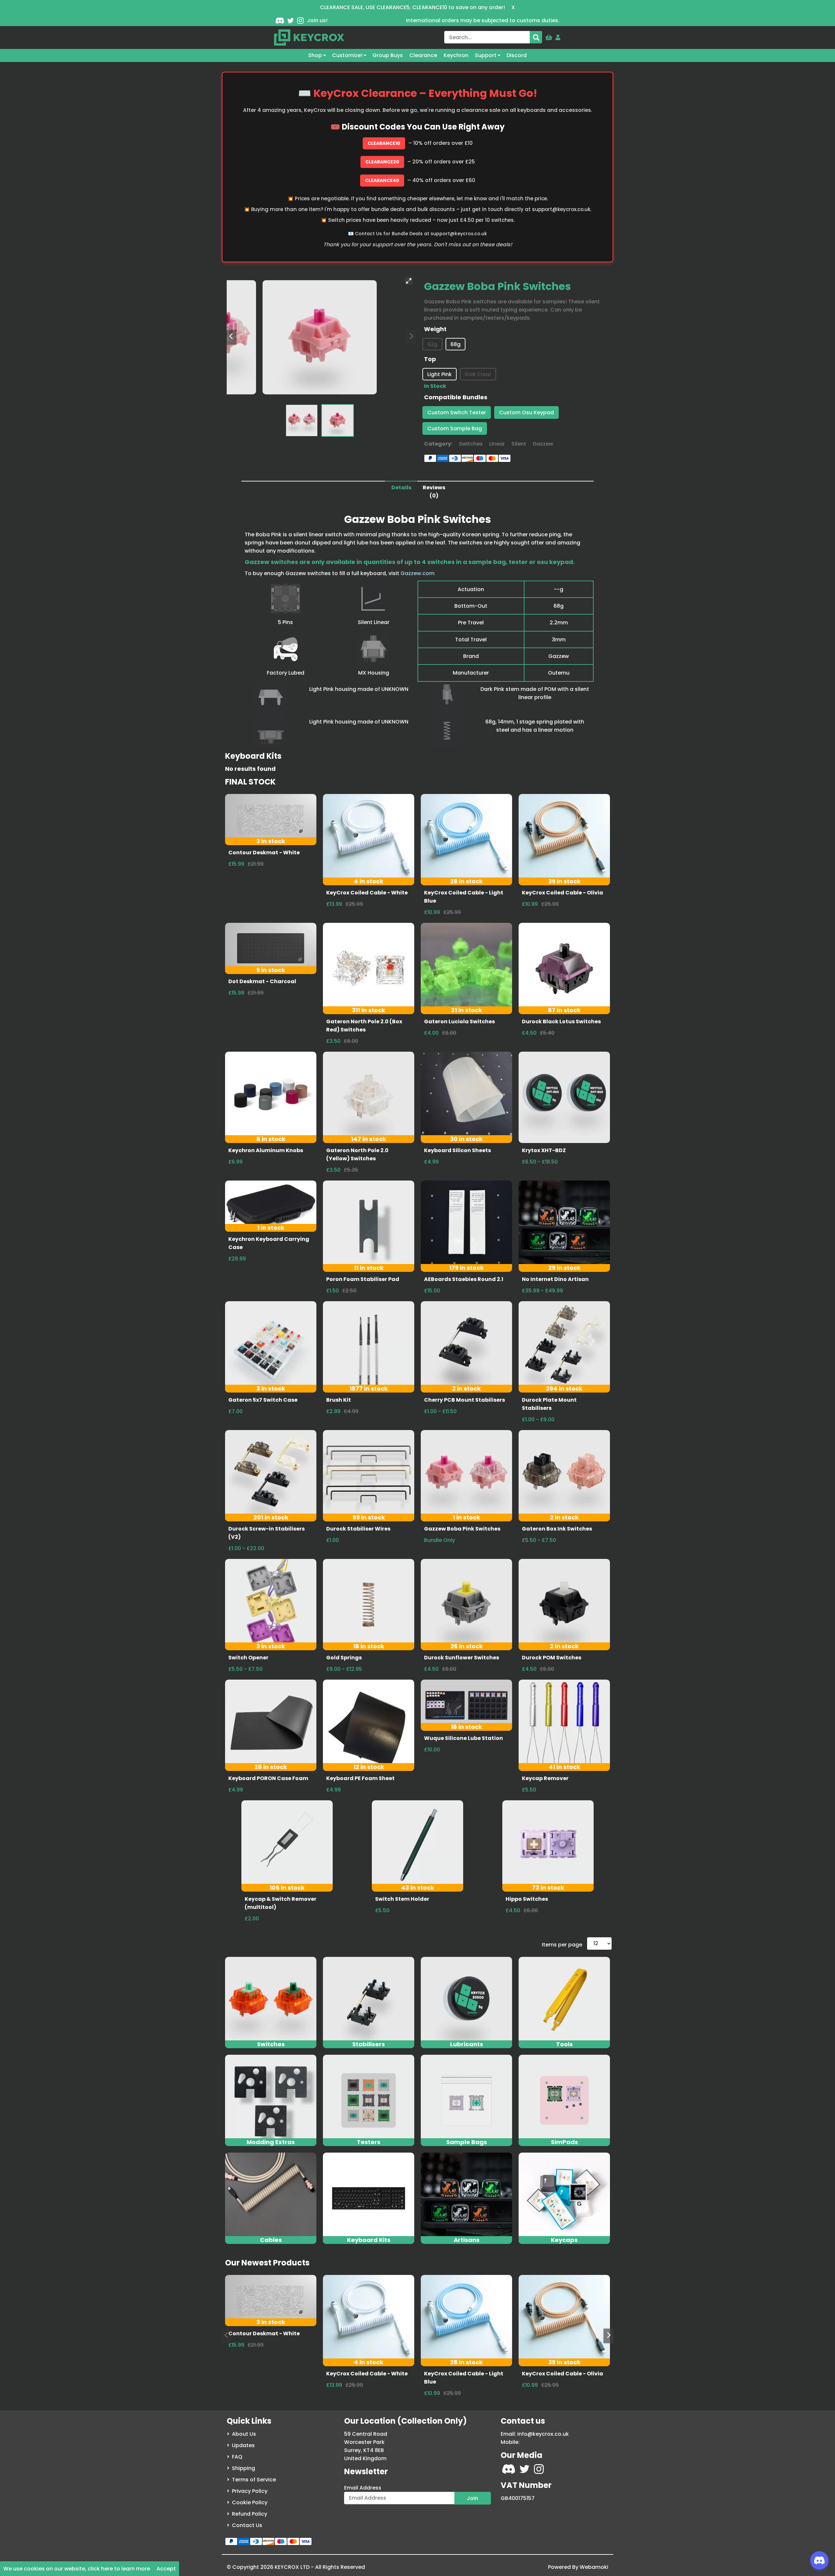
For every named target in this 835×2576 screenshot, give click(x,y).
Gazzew (543, 444)
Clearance (423, 55)
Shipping (243, 2468)
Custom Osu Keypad (526, 412)
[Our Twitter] (291, 20)
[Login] (558, 36)
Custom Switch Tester (457, 412)
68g (455, 344)
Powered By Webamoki (578, 2567)
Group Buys (388, 55)
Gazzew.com (417, 573)
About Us (244, 2434)
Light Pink (440, 374)
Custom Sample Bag (455, 428)
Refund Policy (250, 2514)
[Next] (608, 2336)
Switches (471, 444)
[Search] (536, 37)
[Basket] (549, 36)
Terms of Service (254, 2480)
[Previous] (232, 337)
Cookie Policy (250, 2502)
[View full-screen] (409, 281)
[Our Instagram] (300, 20)
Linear (497, 444)
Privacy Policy (250, 2491)
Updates (243, 2445)
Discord (517, 55)
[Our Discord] (280, 20)
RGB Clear (478, 374)
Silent (519, 444)
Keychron (456, 55)
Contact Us (247, 2525)
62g (432, 344)
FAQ (237, 2457)
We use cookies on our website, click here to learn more (77, 2569)
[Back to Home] (309, 38)
